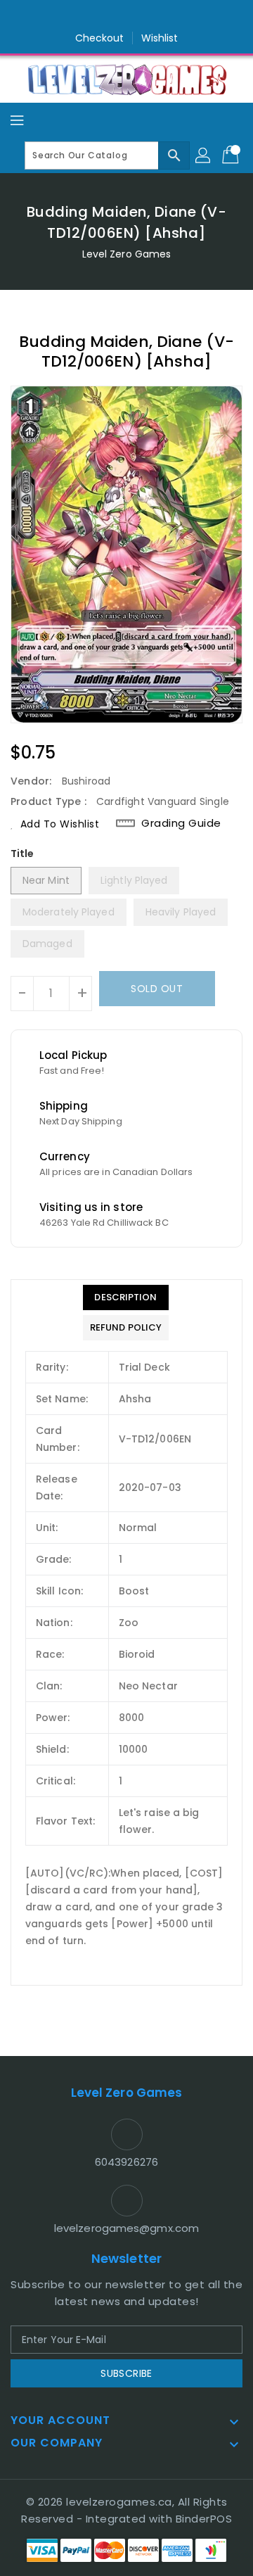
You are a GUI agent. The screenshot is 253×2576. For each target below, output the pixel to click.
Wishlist (160, 38)
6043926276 (126, 2162)
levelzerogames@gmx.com (126, 2228)
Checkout (100, 38)
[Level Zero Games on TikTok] (153, 16)
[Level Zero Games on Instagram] (126, 16)
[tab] (126, 1297)
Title (22, 854)
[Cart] (232, 156)
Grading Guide (181, 823)
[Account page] (204, 156)
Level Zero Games (127, 254)
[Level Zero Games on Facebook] (100, 16)
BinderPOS (204, 2519)
